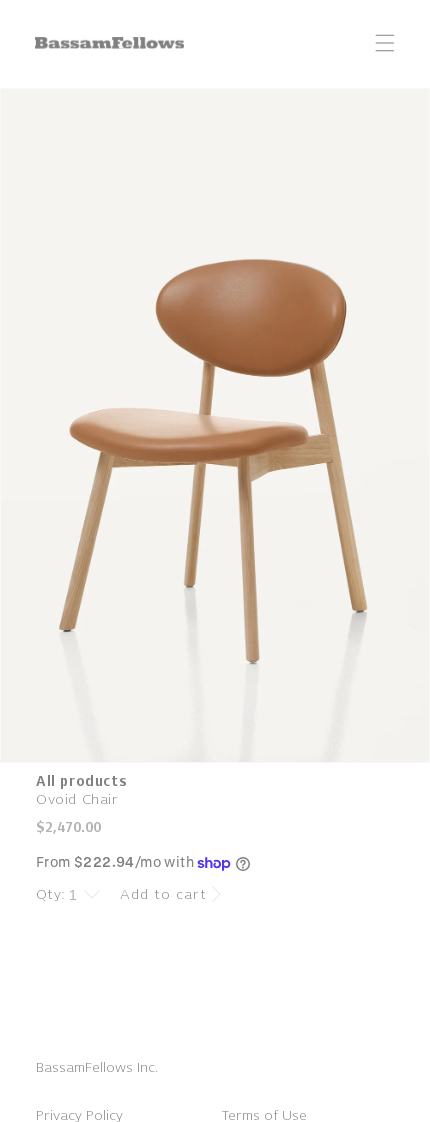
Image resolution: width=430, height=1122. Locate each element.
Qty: (51, 894)
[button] (385, 43)
